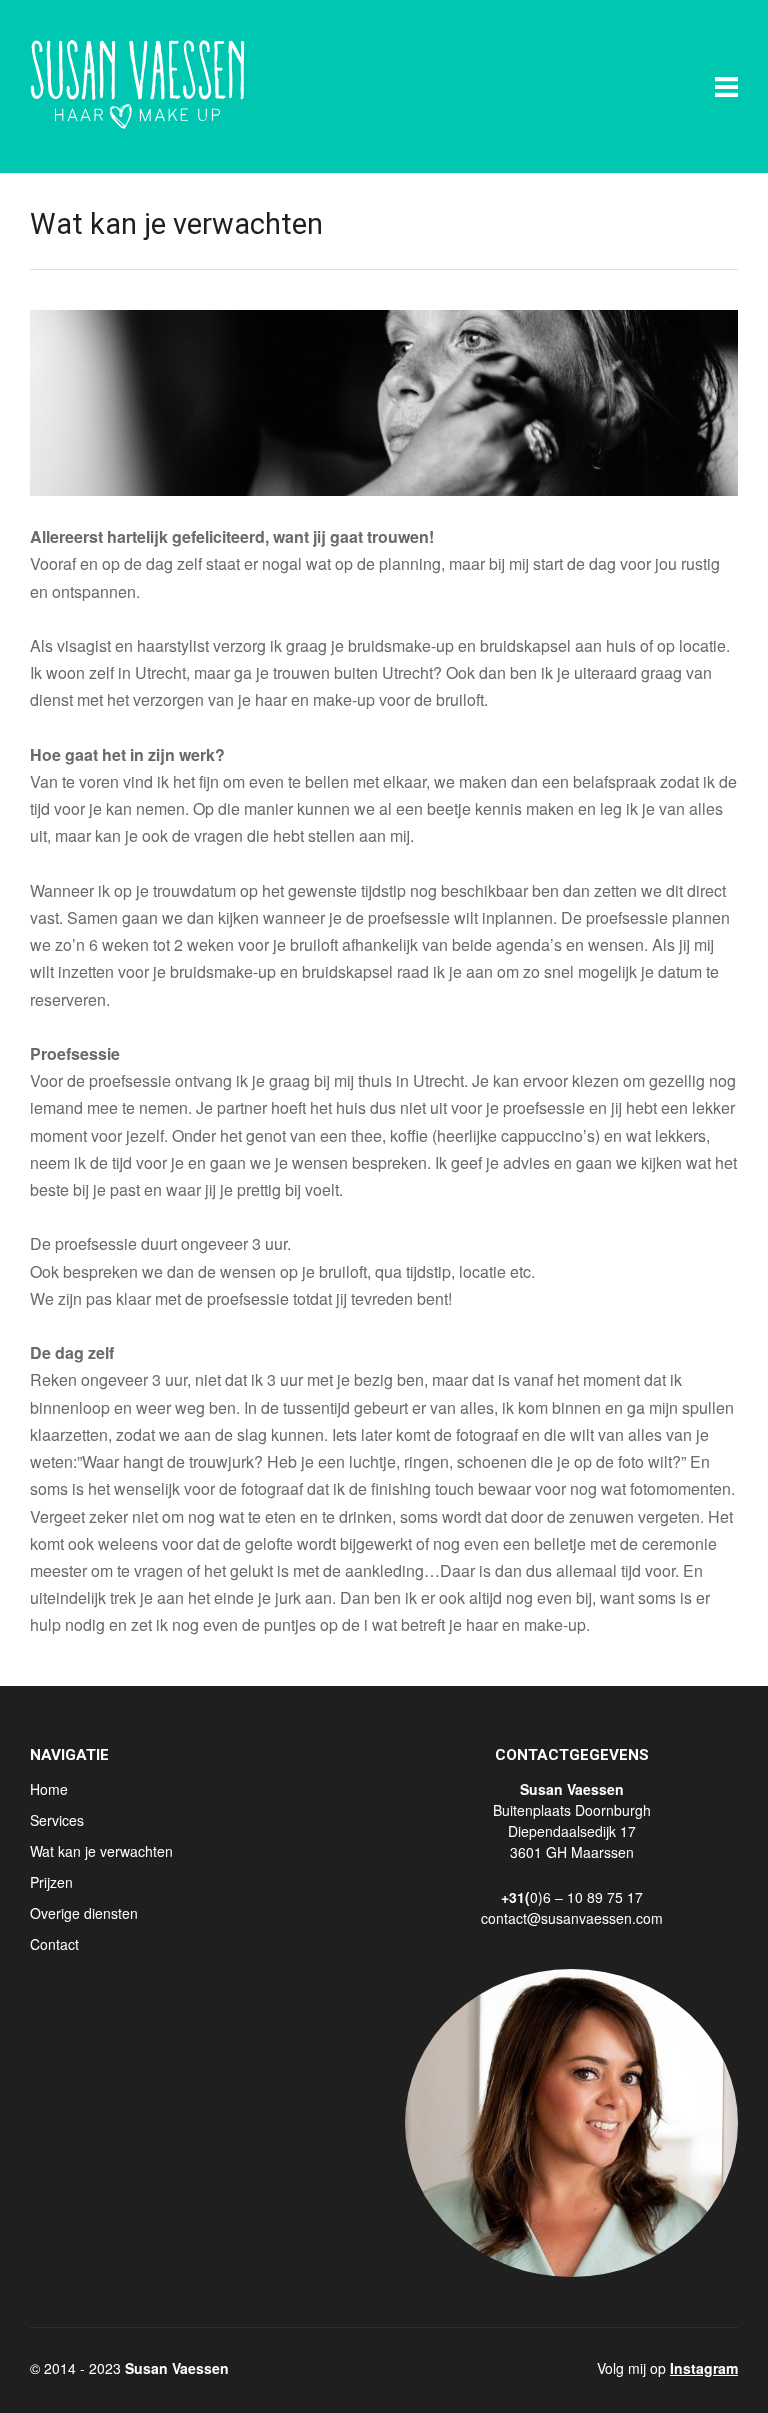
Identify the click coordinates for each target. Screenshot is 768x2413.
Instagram (704, 2368)
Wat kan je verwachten (101, 1851)
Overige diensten (84, 1913)
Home (49, 1789)
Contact (54, 1944)
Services (57, 1820)
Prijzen (51, 1882)
